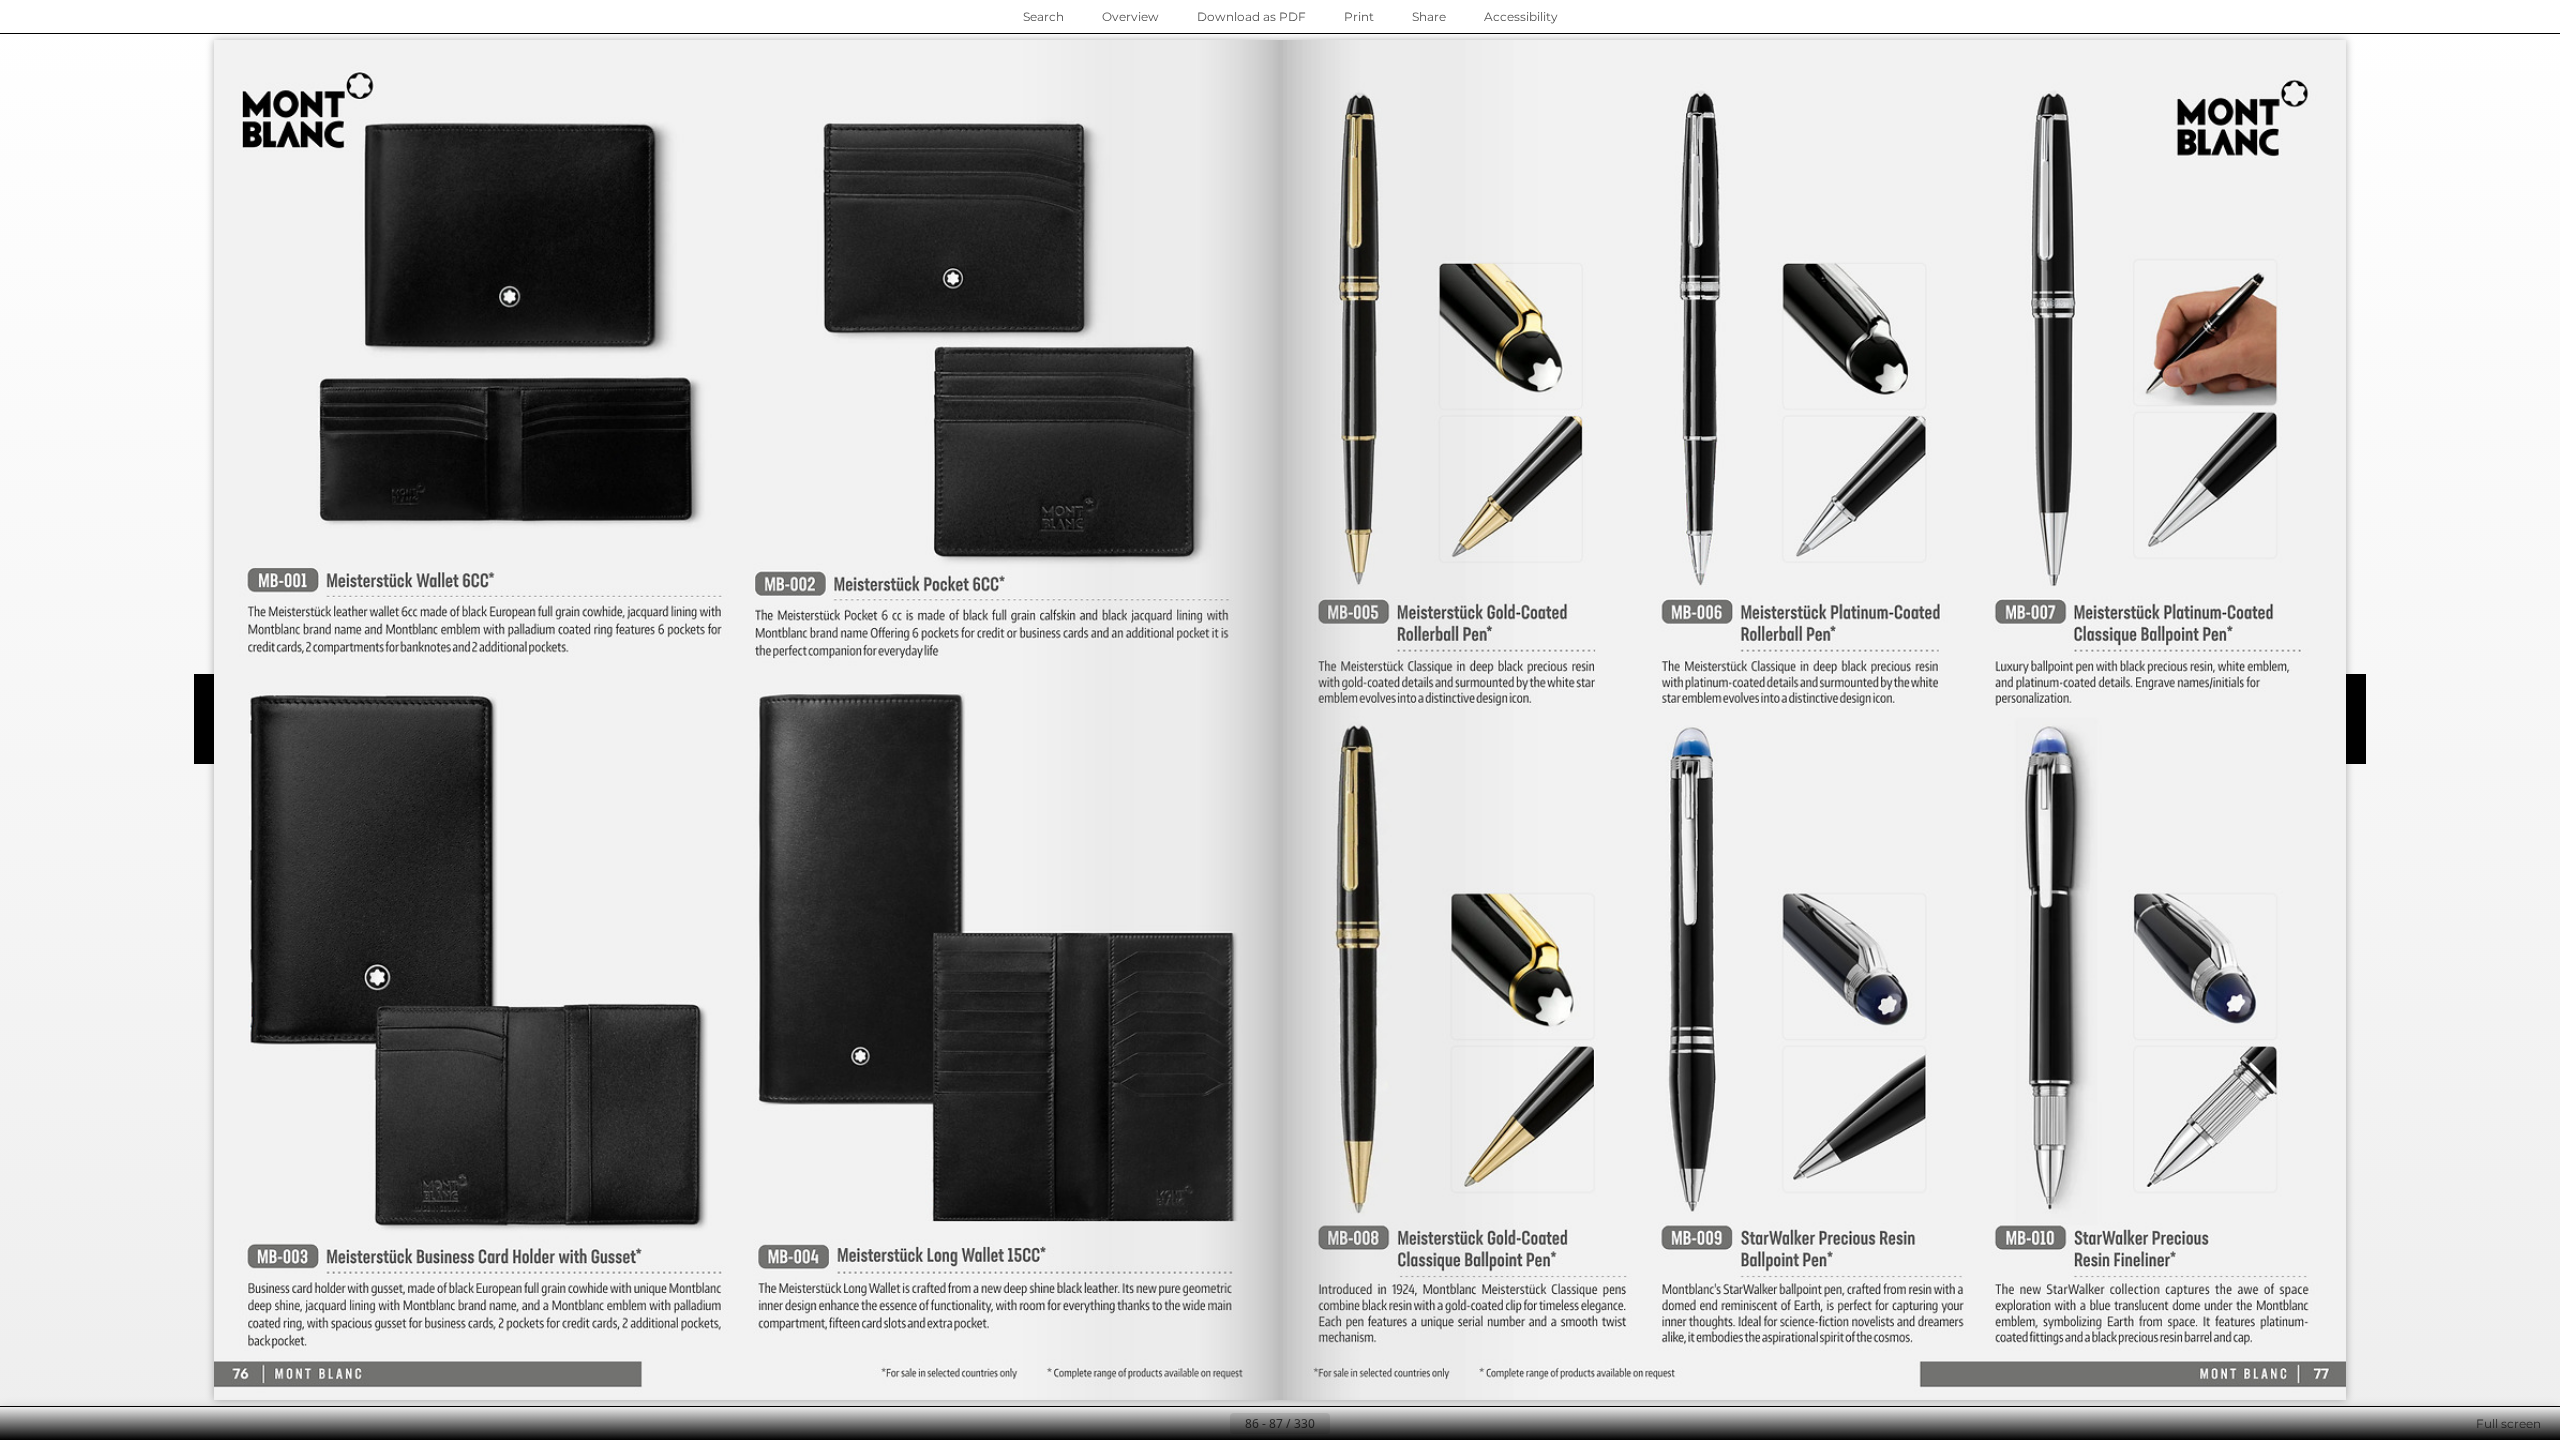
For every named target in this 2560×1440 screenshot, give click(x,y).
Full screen (2508, 1423)
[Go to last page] (1378, 1424)
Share (1429, 16)
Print (1359, 16)
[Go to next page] (1346, 1424)
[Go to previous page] (1214, 1424)
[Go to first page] (1182, 1424)
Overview (1130, 16)
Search (1043, 16)
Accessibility (1521, 16)
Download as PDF (1251, 16)
